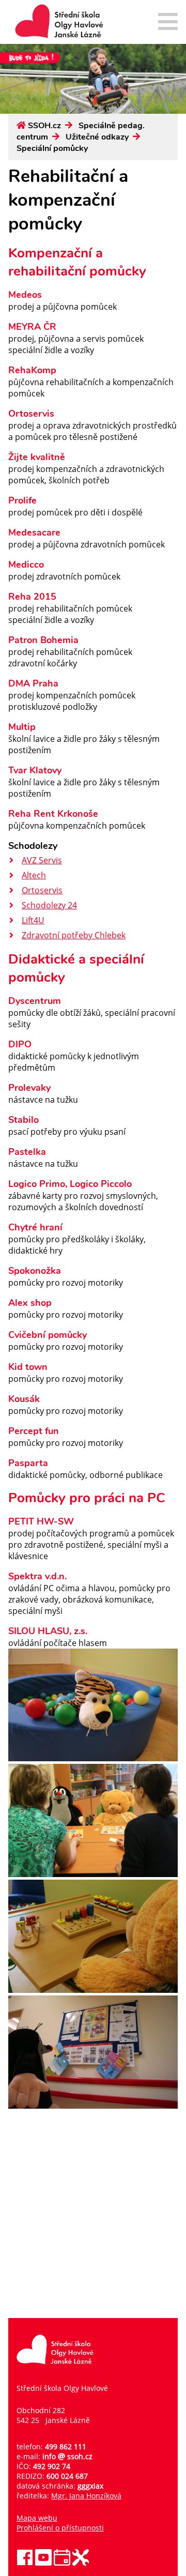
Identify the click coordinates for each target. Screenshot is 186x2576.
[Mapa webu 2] (168, 22)
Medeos (25, 295)
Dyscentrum (35, 1001)
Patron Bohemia (43, 640)
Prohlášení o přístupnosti (60, 2528)
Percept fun (34, 1431)
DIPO (20, 1044)
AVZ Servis (42, 860)
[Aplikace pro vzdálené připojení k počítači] (81, 2563)
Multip (22, 727)
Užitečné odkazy (97, 137)
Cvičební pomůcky (48, 1335)
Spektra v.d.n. (37, 1576)
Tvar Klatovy (35, 770)
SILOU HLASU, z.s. (48, 1631)
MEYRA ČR (32, 327)
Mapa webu (37, 2518)
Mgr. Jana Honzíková (86, 2496)
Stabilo (24, 1120)
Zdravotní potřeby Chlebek (74, 935)
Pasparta (28, 1463)
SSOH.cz (44, 126)
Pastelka (27, 1152)
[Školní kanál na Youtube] (43, 2563)
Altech (34, 875)
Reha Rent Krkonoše (53, 814)
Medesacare (34, 532)
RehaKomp (32, 370)
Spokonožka (35, 1271)
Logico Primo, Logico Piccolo (70, 1184)
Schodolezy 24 (49, 905)
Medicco (26, 565)
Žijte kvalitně (37, 457)
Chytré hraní (35, 1227)
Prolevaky (29, 1088)
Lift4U (33, 920)
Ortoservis (31, 414)
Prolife (22, 500)
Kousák (24, 1399)
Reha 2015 (32, 597)
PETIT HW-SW (41, 1521)
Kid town (28, 1367)
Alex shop (30, 1303)
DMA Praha (33, 683)
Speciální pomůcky (52, 148)
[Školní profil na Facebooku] (25, 2563)
